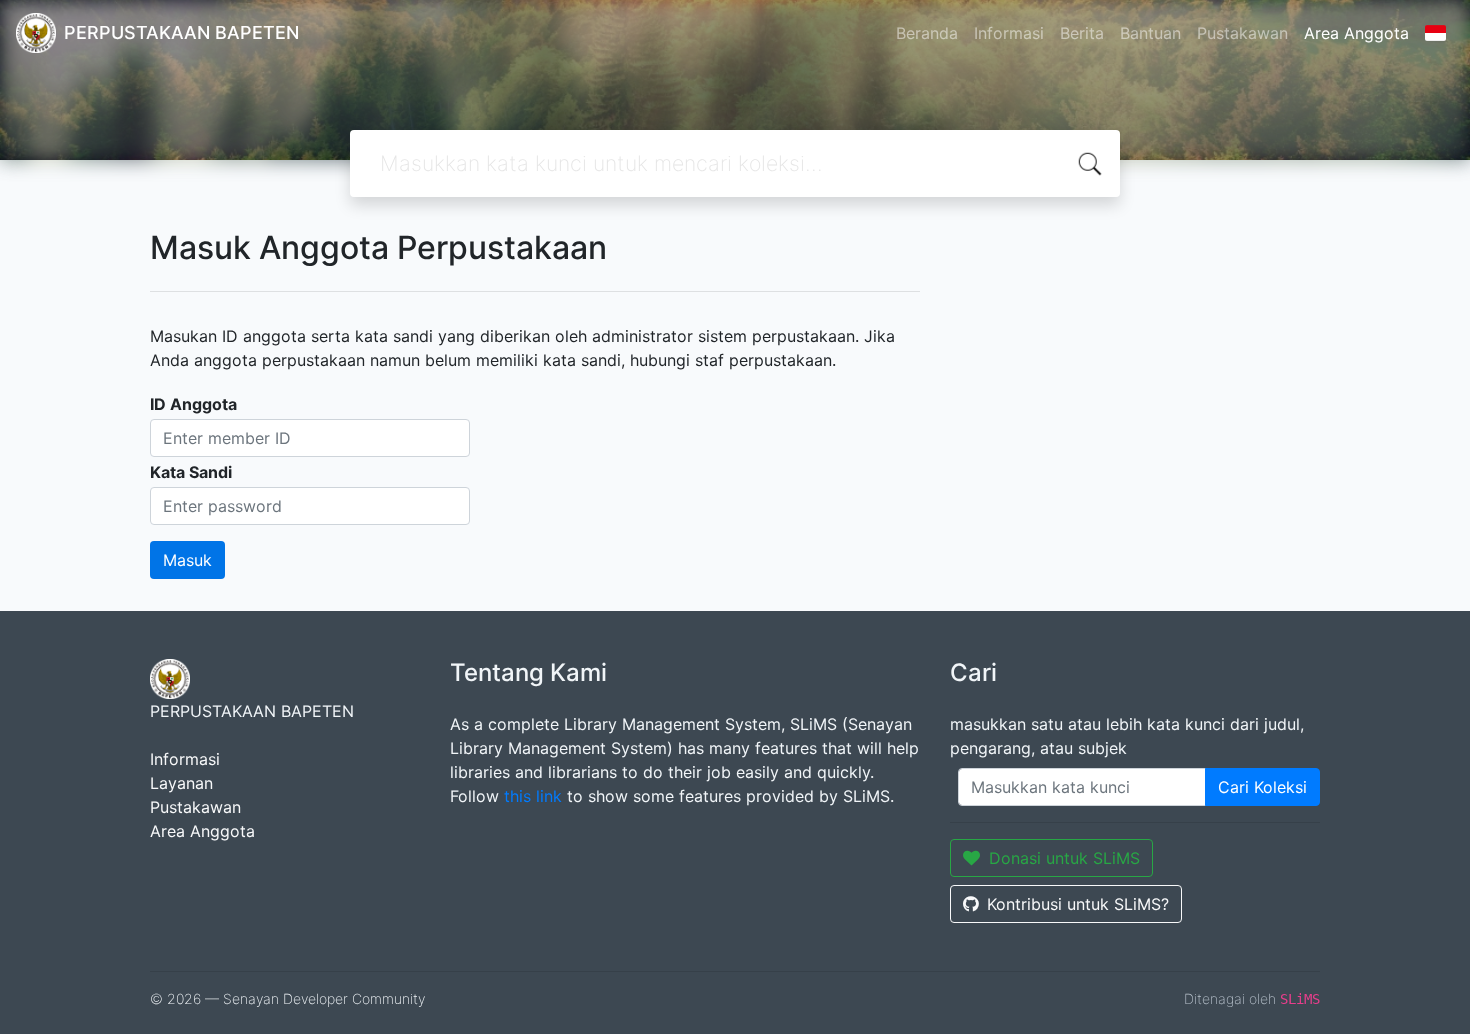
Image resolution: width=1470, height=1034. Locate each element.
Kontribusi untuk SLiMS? (1078, 904)
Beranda (927, 33)
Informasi (1009, 33)
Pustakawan (1242, 33)
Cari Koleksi (1262, 787)
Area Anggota (1356, 33)
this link (533, 796)
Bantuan (1150, 33)
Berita (1082, 33)
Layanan (181, 783)
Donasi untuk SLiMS (1064, 858)
